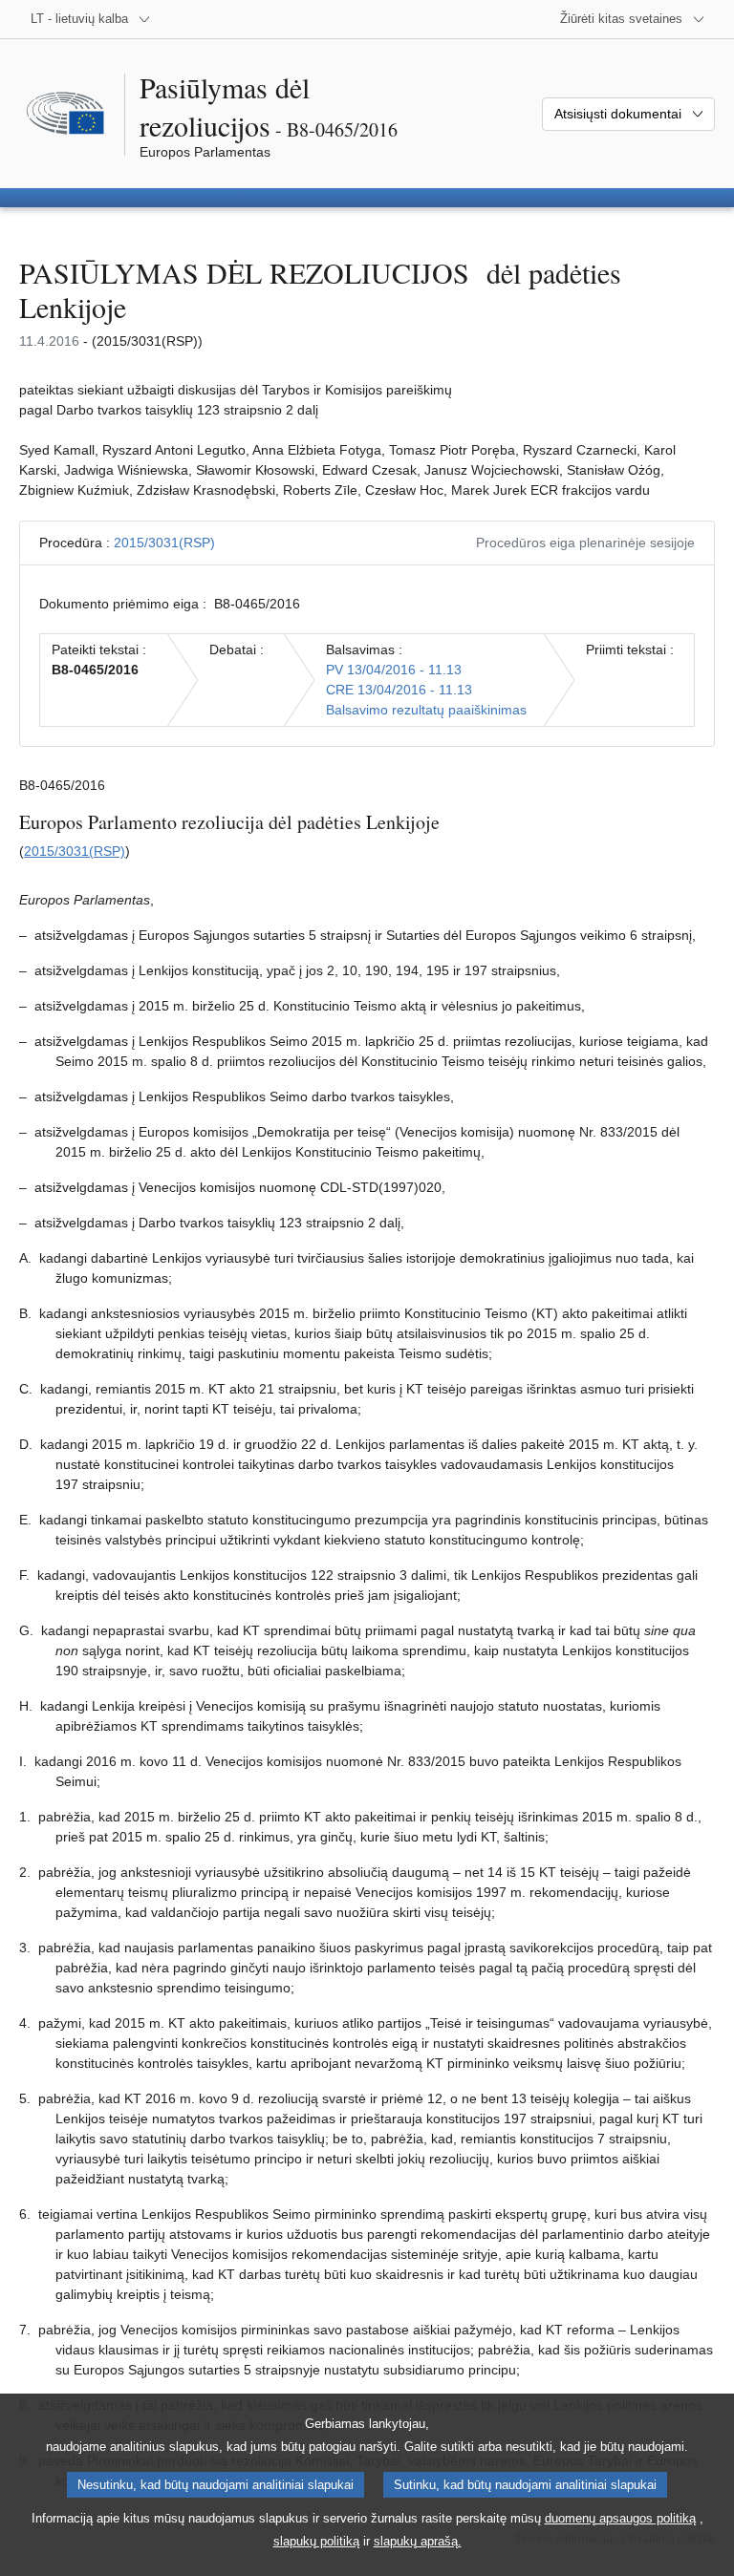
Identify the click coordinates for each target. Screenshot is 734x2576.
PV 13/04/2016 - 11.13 (394, 670)
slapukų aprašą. (418, 2541)
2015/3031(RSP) (164, 543)
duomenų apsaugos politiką (620, 2518)
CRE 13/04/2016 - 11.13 (399, 690)
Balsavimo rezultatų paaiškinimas (426, 710)
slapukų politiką (316, 2541)
